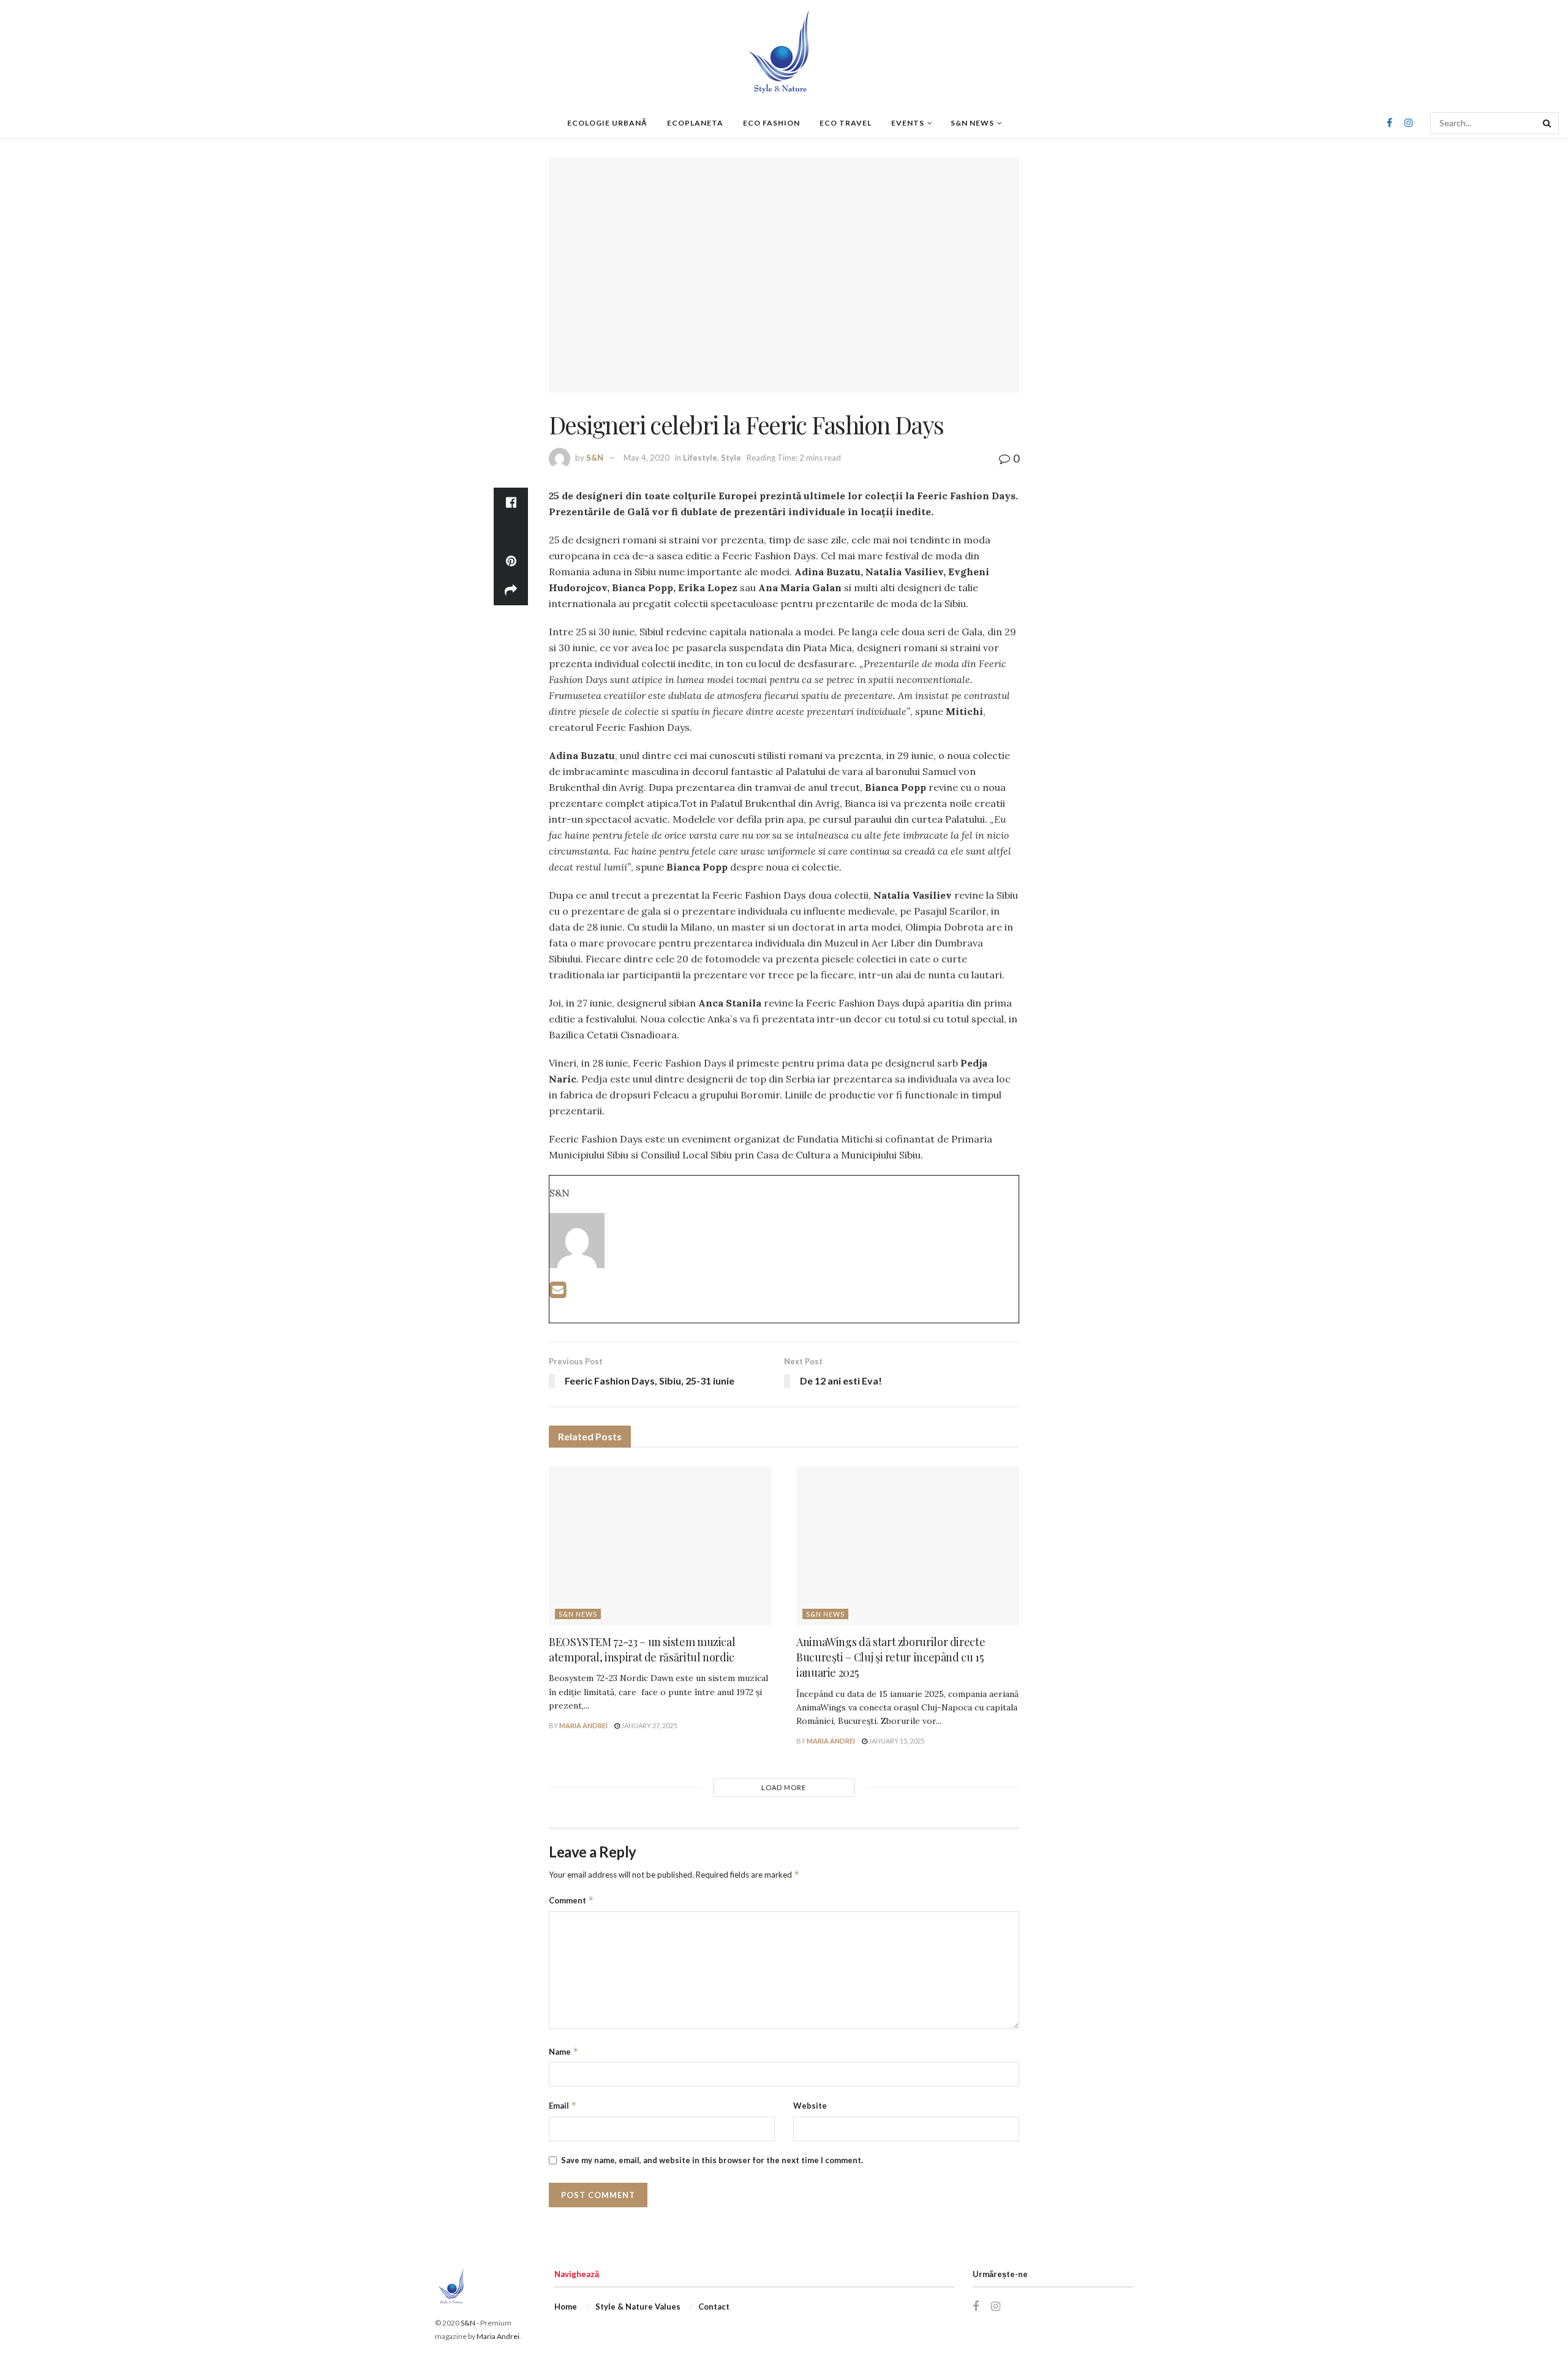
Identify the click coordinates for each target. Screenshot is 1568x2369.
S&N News (972, 123)
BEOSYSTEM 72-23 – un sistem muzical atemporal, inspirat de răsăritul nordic (642, 1649)
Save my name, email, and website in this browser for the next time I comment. (712, 2160)
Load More (784, 1787)
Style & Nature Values (638, 2307)
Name (564, 2051)
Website (810, 2106)
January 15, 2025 (896, 1741)
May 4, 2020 (646, 458)
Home (566, 2307)
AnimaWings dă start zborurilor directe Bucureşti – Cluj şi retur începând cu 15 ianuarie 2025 (891, 1657)
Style (731, 458)
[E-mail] (558, 1293)
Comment (571, 1900)
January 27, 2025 (648, 1725)
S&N (595, 458)
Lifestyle (700, 458)
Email (563, 2105)
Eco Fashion (771, 123)
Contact (714, 2307)
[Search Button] (1548, 123)
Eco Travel (846, 123)
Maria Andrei (583, 1725)
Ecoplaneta (695, 123)
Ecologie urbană (607, 123)
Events (908, 123)
